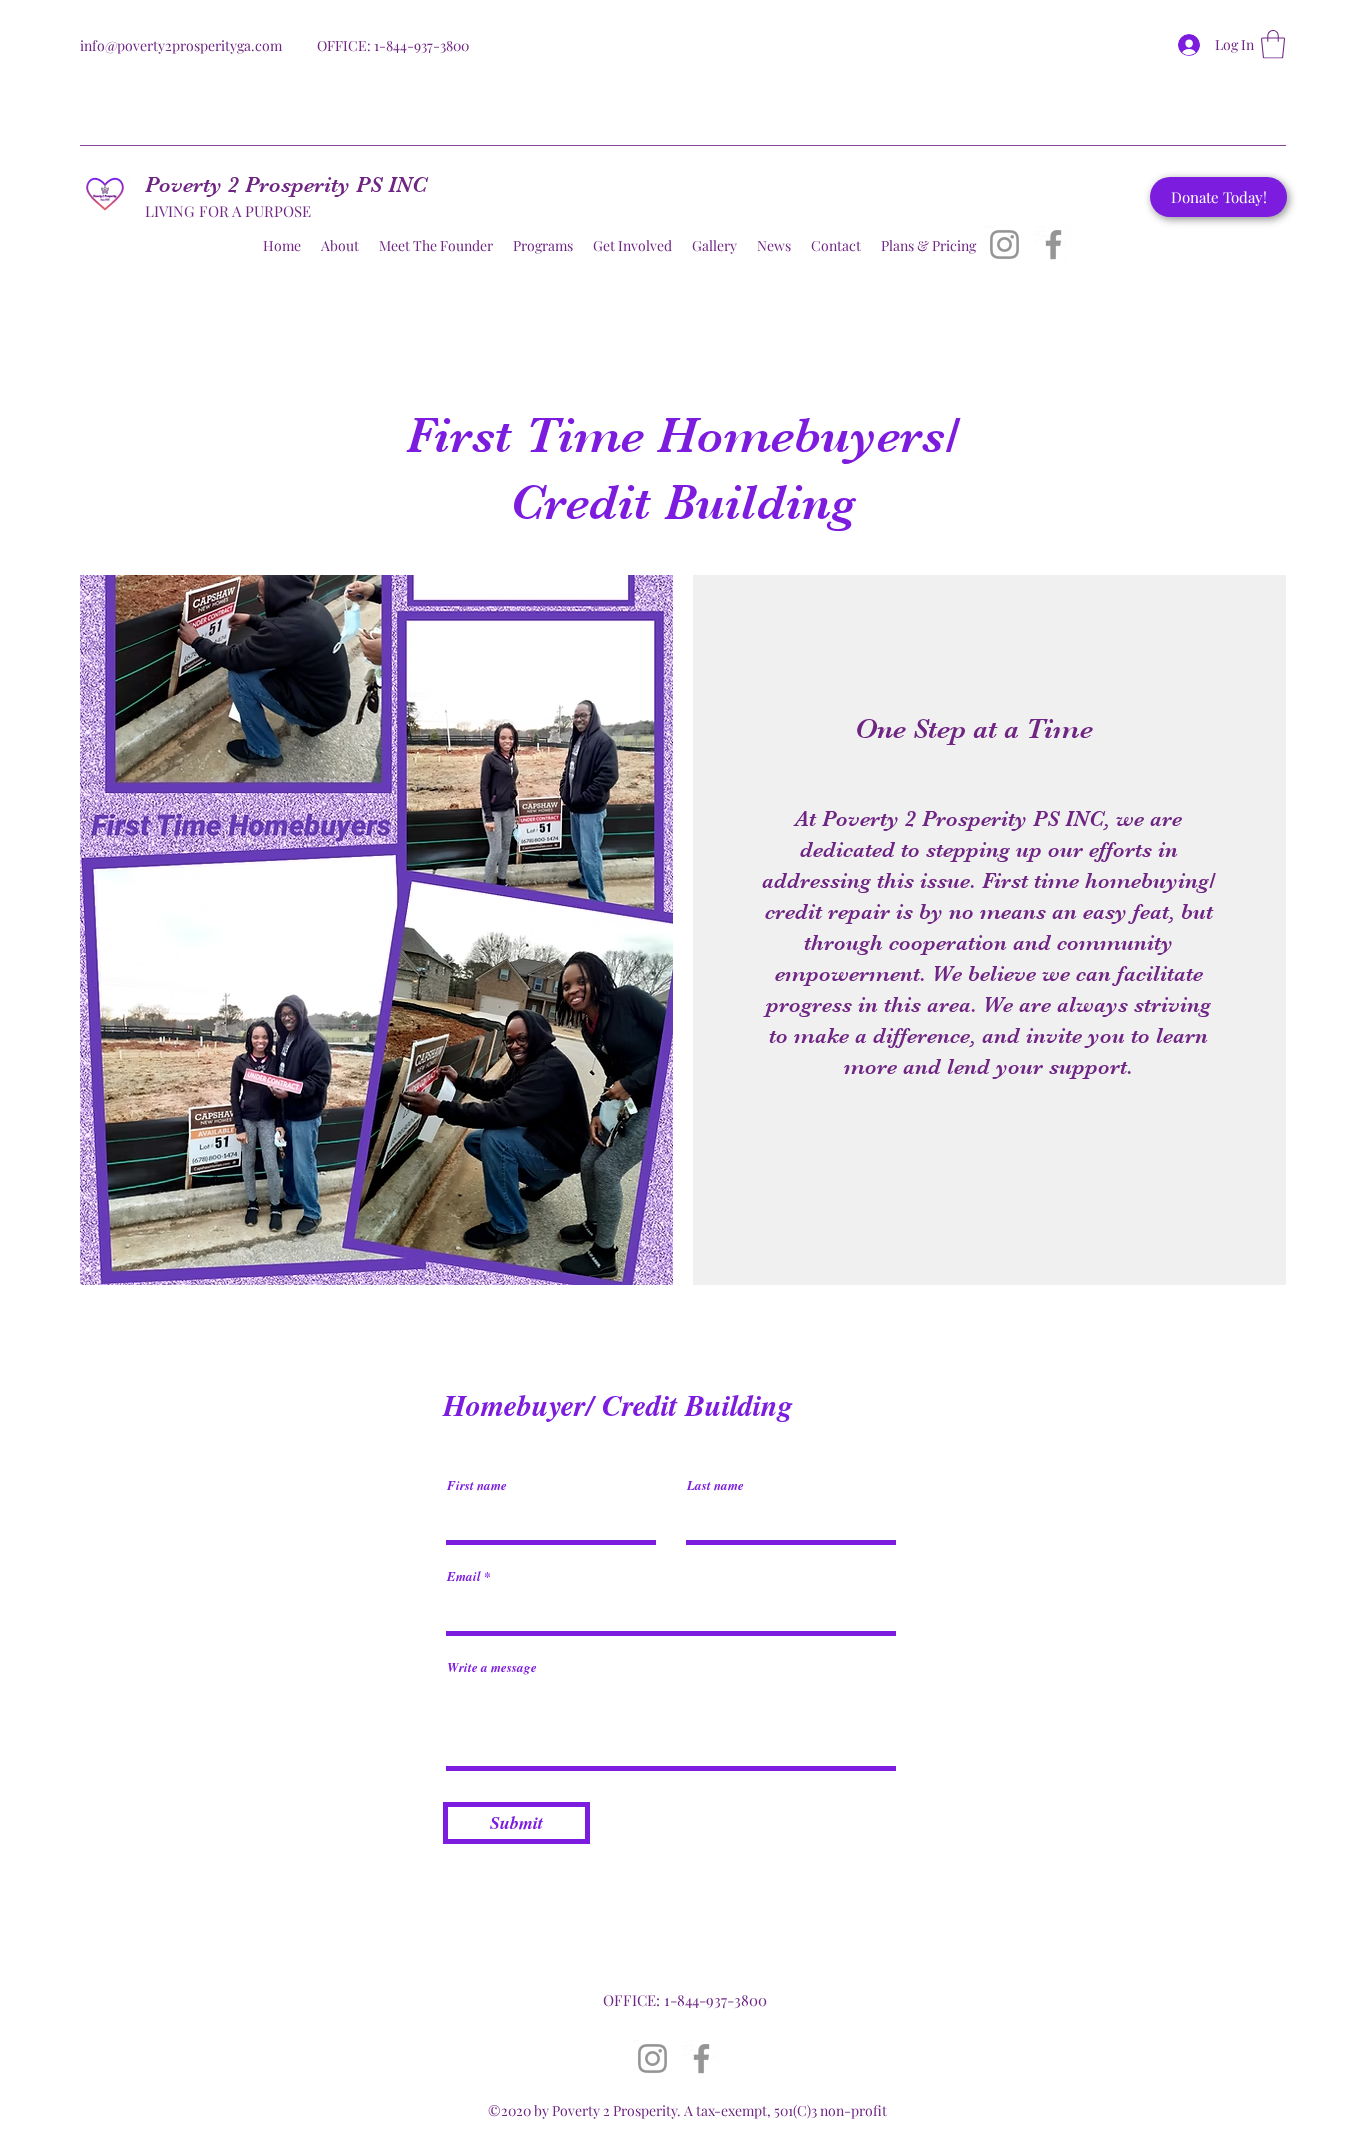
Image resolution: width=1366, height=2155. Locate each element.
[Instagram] (1004, 244)
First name (477, 1485)
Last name (715, 1485)
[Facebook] (1053, 244)
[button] (1273, 44)
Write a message (492, 1667)
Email (464, 1576)
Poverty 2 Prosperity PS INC (286, 184)
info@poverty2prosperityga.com (181, 45)
